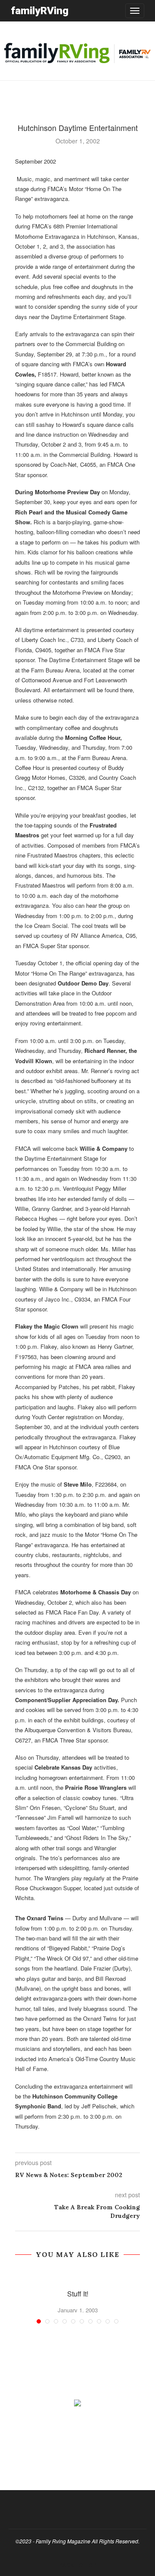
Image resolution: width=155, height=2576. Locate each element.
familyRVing (40, 11)
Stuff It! (78, 2294)
